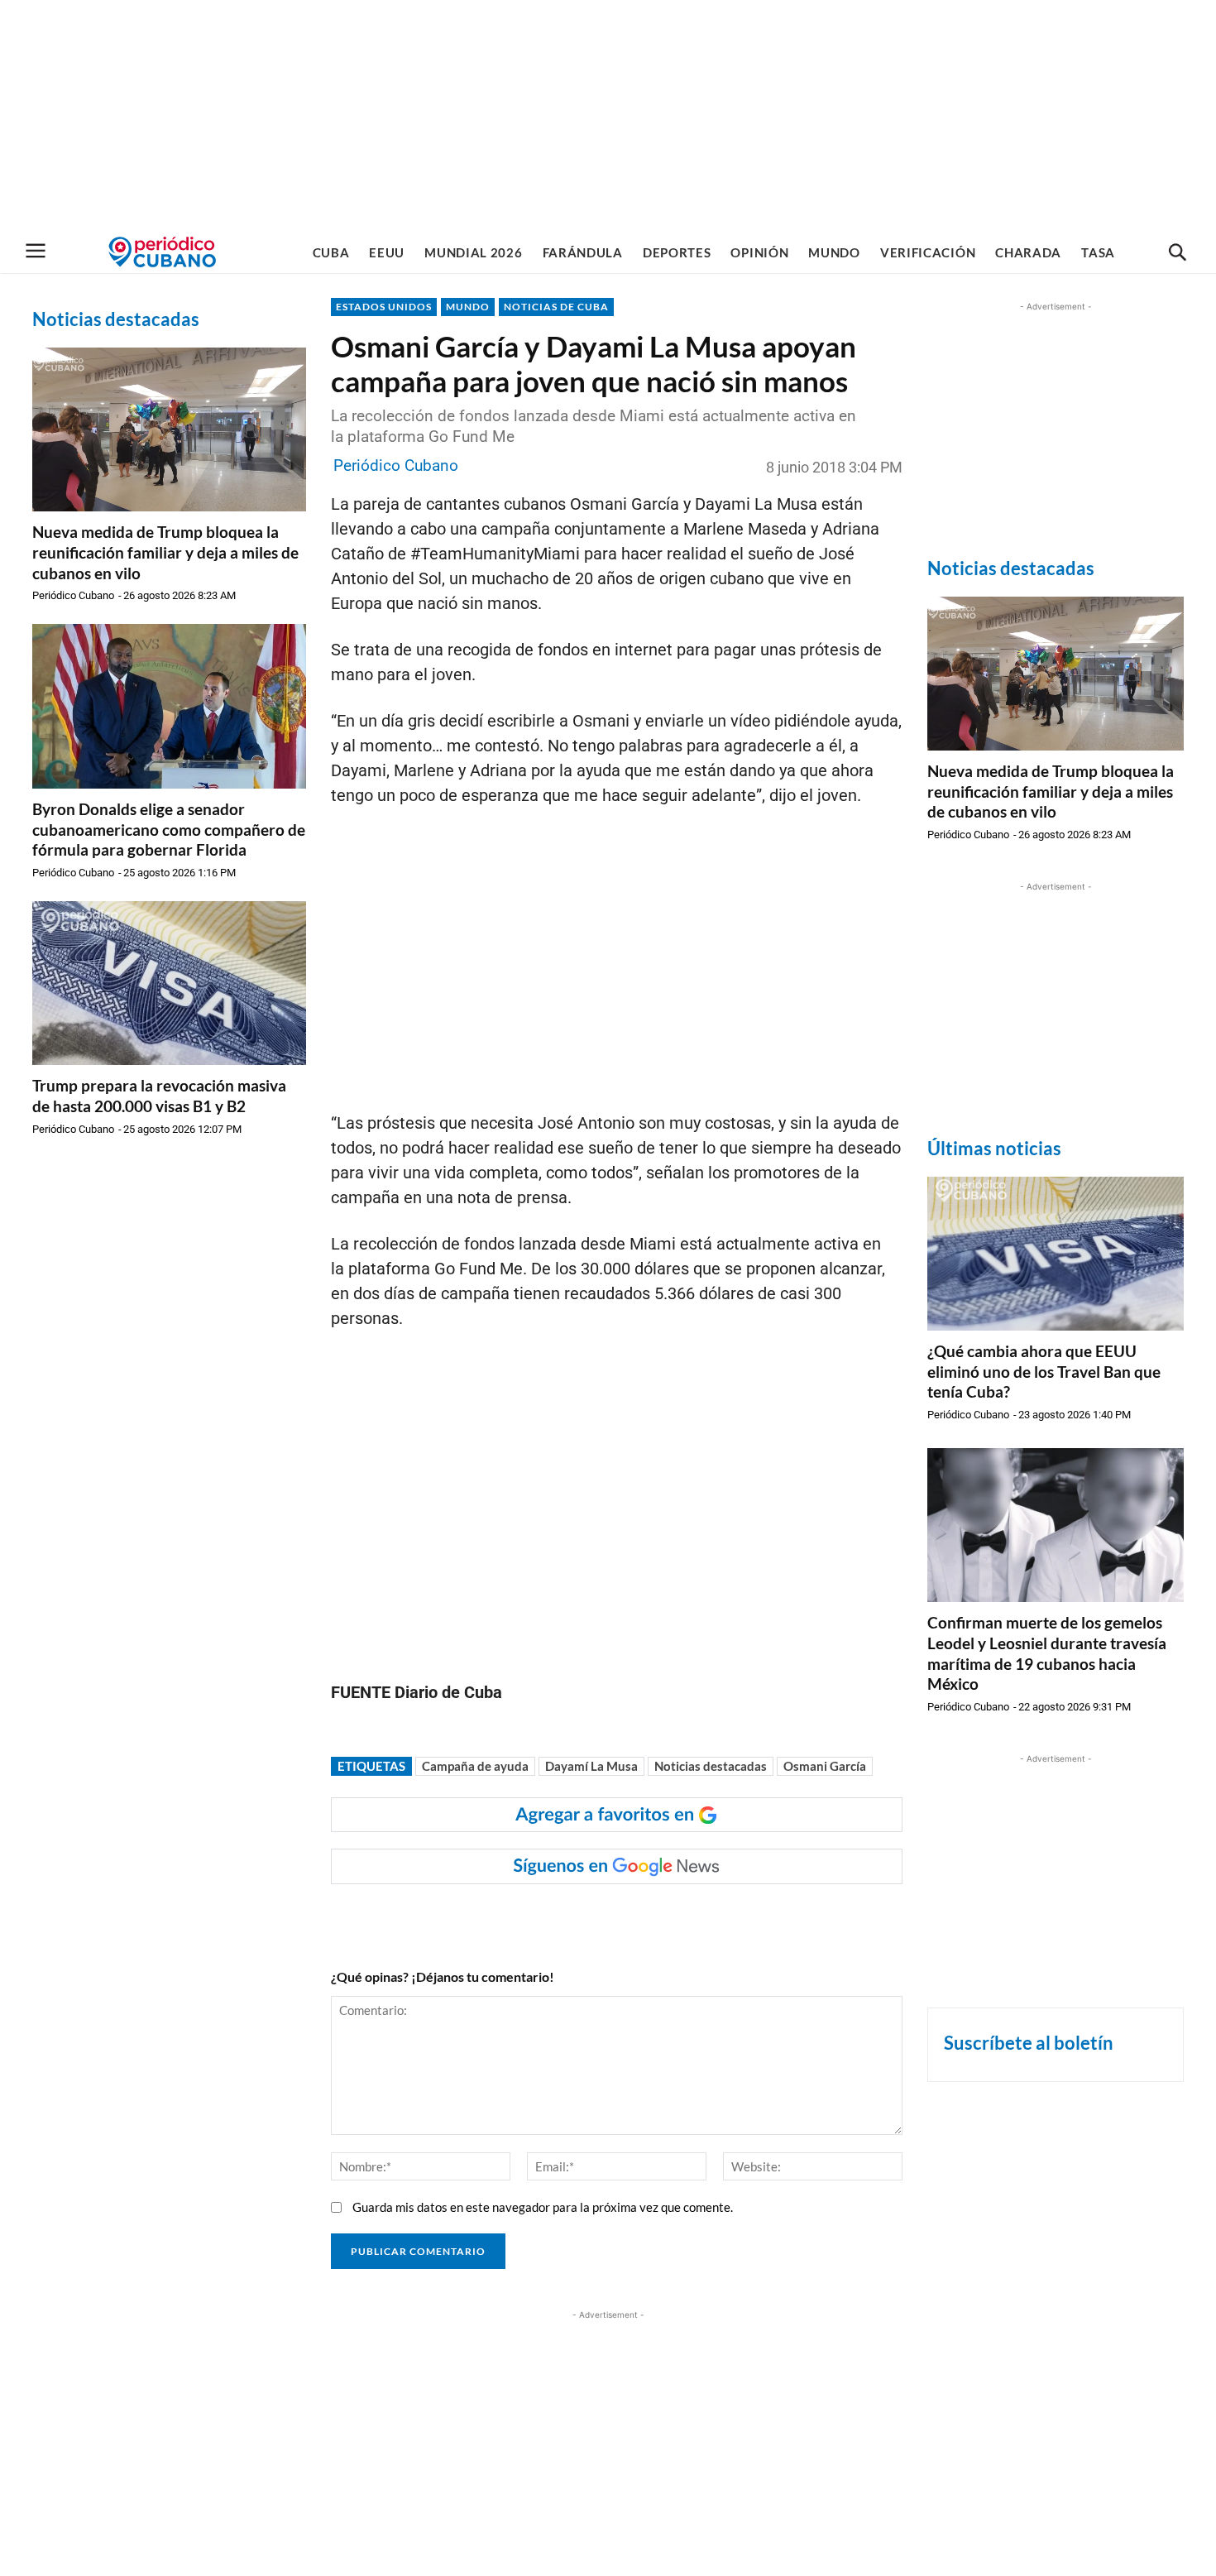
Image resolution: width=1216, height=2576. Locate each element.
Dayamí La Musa (591, 1766)
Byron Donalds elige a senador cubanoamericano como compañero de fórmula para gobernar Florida (169, 829)
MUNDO (468, 307)
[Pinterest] (577, 1917)
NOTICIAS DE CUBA (556, 307)
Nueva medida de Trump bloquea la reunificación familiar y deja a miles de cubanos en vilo (165, 552)
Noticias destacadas (711, 1766)
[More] (653, 1917)
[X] (539, 1917)
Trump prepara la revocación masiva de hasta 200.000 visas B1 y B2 (159, 1096)
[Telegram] (615, 1917)
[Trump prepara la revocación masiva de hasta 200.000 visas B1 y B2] (169, 983)
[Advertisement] (608, 116)
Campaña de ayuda (475, 1766)
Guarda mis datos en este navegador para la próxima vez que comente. (543, 2207)
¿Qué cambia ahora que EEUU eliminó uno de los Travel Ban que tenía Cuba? (1044, 1371)
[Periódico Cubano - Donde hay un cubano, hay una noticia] (162, 252)
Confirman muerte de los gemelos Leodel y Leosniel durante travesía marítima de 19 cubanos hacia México (1047, 1653)
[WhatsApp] (500, 1917)
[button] (1177, 253)
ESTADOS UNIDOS (384, 307)
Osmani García (825, 1766)
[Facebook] (462, 1917)
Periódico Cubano (73, 595)
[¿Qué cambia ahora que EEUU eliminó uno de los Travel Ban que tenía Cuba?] (1056, 1254)
